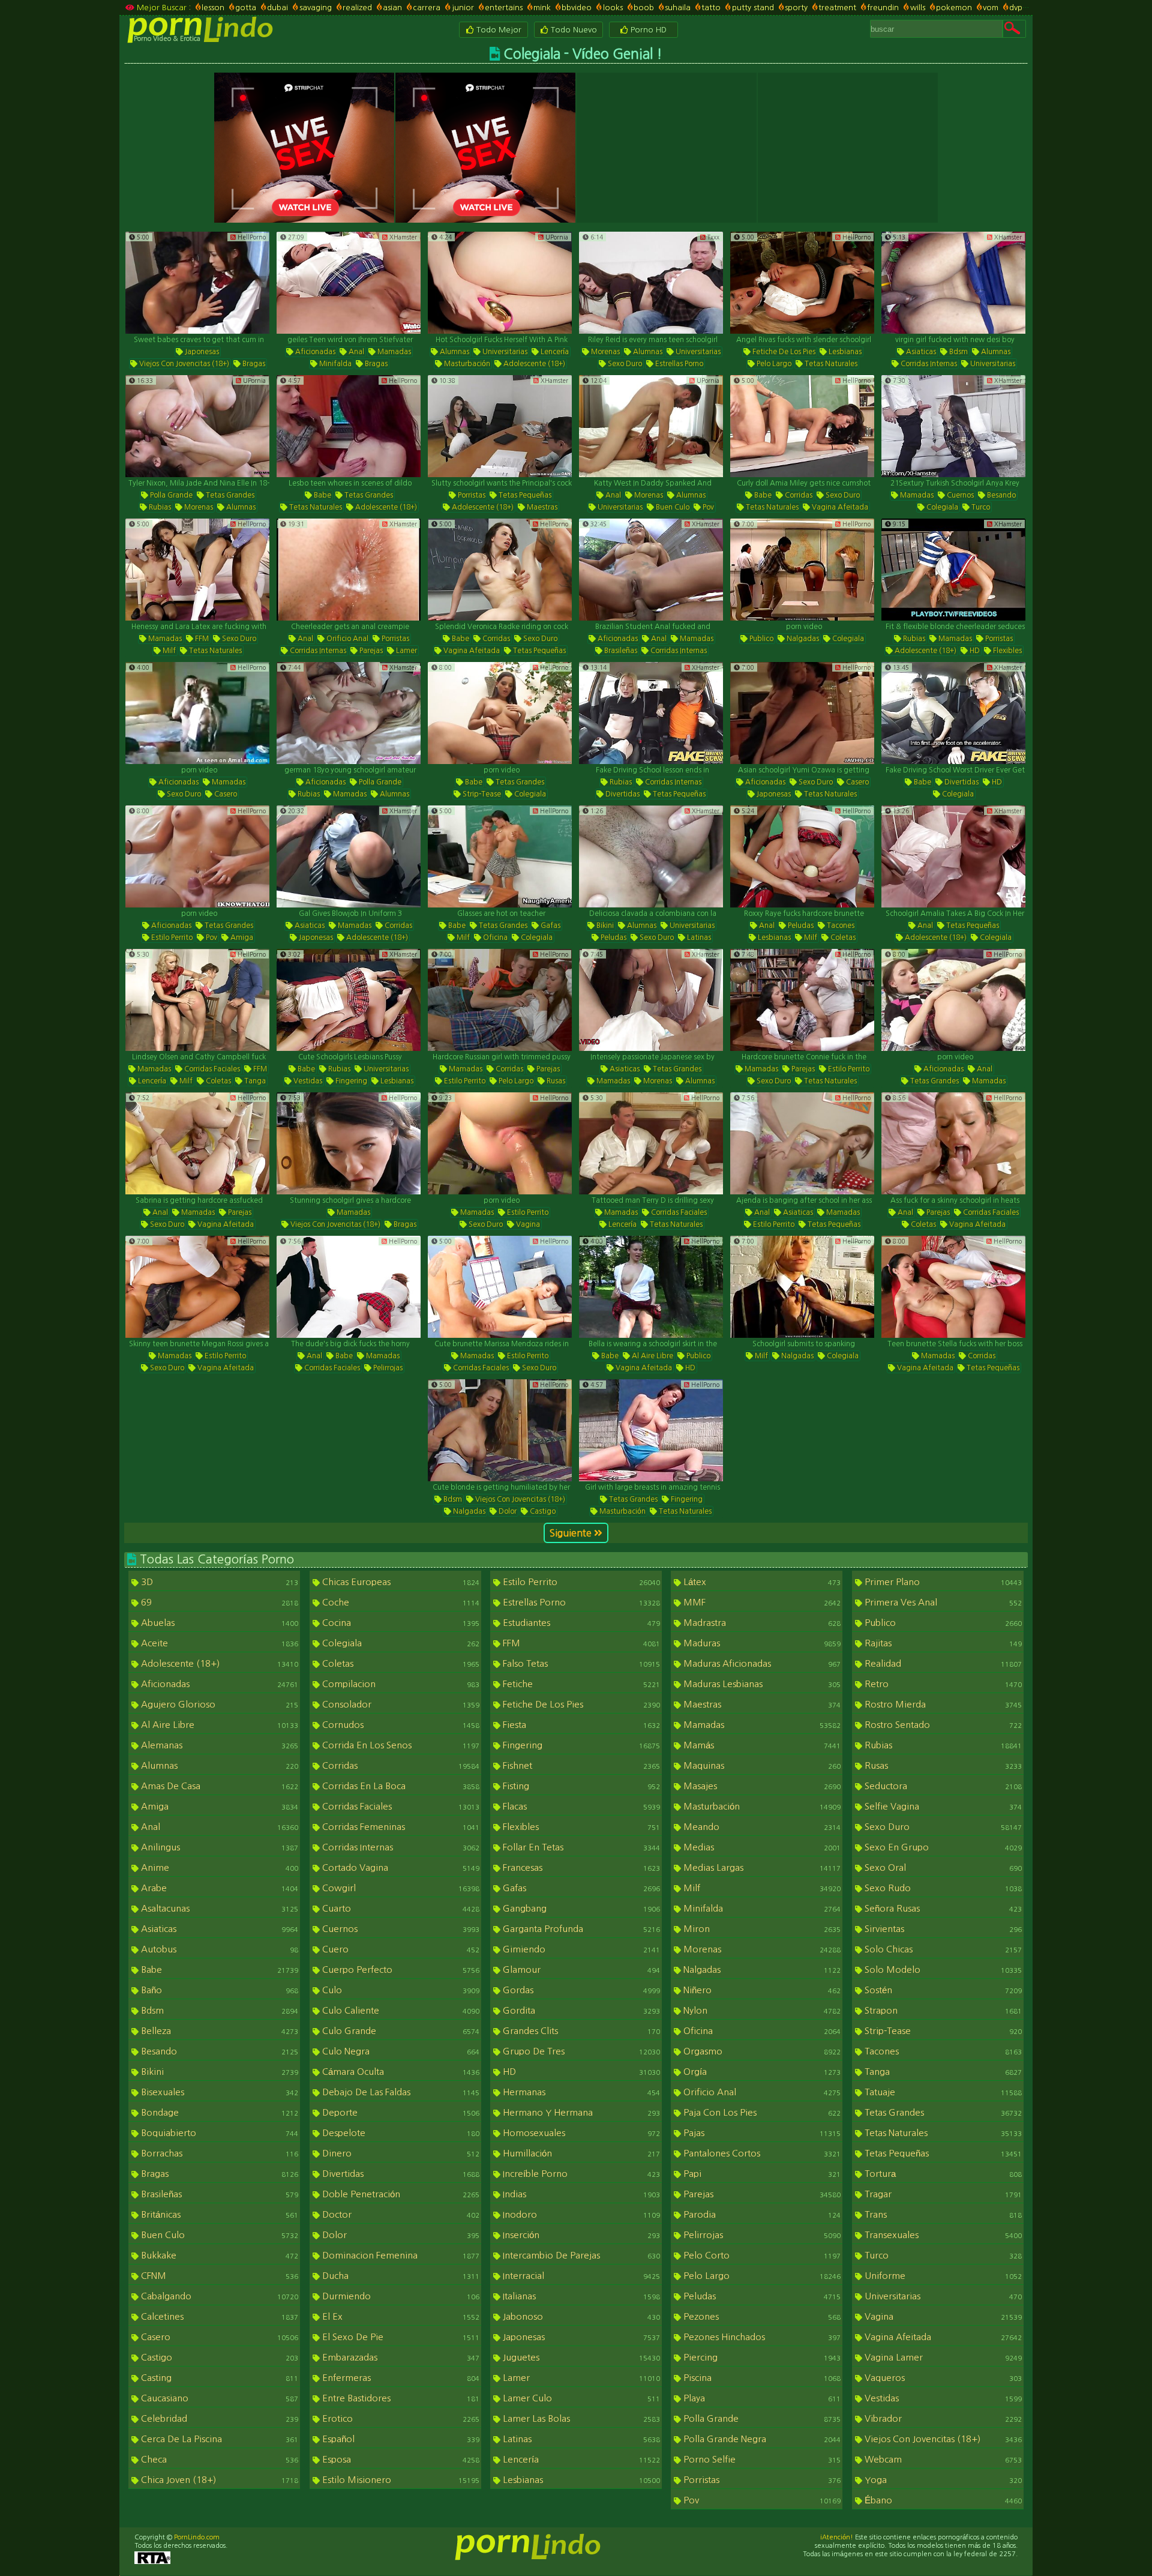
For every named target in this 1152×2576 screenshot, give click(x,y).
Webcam (942, 2459)
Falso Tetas (580, 1663)
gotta (246, 8)
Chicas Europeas (400, 1582)
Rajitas (942, 1643)
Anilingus (218, 1847)
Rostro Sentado (942, 1725)
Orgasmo (761, 2051)
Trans (942, 2214)
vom (991, 8)
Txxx (712, 237)
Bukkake (218, 2255)
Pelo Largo (773, 364)
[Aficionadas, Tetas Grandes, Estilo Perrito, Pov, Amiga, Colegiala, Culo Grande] (197, 856)
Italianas (580, 2296)
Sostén (942, 1990)
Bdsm (958, 352)
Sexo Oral (942, 1867)
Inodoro (580, 2214)
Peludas (613, 937)
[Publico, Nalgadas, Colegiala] (802, 570)
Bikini (604, 925)
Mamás (761, 1745)
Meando (761, 1827)
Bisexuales (218, 2092)
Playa (761, 2398)
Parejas (370, 651)
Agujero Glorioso (218, 1704)
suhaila (678, 8)
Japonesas (201, 352)
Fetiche (580, 1684)
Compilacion (400, 1684)
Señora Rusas (942, 1908)
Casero (225, 794)
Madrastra (761, 1623)
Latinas (698, 937)
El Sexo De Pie (400, 2337)
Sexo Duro (624, 364)
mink (542, 8)
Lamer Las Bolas (580, 2418)
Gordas (580, 1990)
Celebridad (218, 2418)
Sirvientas (942, 1929)
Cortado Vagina (400, 1867)
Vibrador (942, 2418)
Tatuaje (942, 2092)
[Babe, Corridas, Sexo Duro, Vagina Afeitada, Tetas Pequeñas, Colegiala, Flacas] (500, 570)
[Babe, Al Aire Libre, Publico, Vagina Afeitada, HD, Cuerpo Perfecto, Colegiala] (651, 1287)
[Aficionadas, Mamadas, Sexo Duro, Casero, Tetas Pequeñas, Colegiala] (197, 713)
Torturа (942, 2174)
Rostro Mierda (942, 1704)
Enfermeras (400, 2378)
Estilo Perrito (171, 937)
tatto (711, 8)
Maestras (541, 507)
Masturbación (466, 364)
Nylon (761, 2010)
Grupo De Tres (580, 2051)
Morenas (604, 352)
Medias (761, 1847)
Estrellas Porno (678, 364)
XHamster (402, 237)
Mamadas (393, 352)
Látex (761, 1582)
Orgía (761, 2072)
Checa (218, 2459)
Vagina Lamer (942, 2357)
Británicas (218, 2214)
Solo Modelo (942, 1970)
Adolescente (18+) (533, 364)
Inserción (580, 2235)
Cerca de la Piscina (218, 2439)
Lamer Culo (580, 2398)
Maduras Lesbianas (761, 1684)
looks (613, 8)
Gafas (550, 925)
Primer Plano (942, 1582)
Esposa (400, 2459)
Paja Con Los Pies (761, 2112)
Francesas (580, 1867)
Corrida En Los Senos (400, 1745)
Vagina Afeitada (839, 507)
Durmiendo (400, 2296)
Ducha (400, 2276)
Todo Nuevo (573, 30)
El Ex (400, 2316)
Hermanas (580, 2092)
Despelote (400, 2133)
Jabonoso (580, 2316)
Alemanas (218, 1745)
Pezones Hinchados (761, 2337)
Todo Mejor (498, 30)
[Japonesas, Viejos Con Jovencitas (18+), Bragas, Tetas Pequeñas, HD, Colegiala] (197, 283)
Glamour (580, 1970)
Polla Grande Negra (761, 2439)
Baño (218, 1990)
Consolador (400, 1704)
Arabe (218, 1888)
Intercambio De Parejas (580, 2255)
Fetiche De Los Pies (783, 352)
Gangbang (580, 1908)
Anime (218, 1867)
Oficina (494, 937)
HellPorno (251, 237)
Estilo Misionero (400, 2480)
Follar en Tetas (580, 1847)
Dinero (400, 2153)
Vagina (527, 1224)
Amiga (241, 937)
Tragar (942, 2194)
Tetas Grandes (229, 495)
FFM (201, 639)
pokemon (954, 8)
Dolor (507, 1511)
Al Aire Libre (652, 1356)
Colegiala (941, 507)
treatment (837, 8)
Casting (218, 2378)
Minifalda (334, 364)
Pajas (761, 2133)
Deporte (400, 2112)
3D (218, 1582)
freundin (883, 8)
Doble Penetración (400, 2194)
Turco (980, 507)
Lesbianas (844, 352)
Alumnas (454, 352)
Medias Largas (761, 1867)
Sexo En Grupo (942, 1847)
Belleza (218, 2031)
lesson (213, 8)
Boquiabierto (218, 2133)
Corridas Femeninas (400, 1827)
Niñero (761, 1990)
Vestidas (307, 1081)
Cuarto (400, 1908)
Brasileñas (620, 651)
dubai (277, 8)
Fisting (580, 1786)
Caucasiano (218, 2398)
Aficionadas (314, 352)
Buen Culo (672, 507)
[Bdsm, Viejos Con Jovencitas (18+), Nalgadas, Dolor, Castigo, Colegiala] (500, 1430)
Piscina (761, 2378)
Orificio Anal (346, 639)
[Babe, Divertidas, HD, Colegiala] (953, 713)
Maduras (761, 1643)
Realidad (942, 1663)
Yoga (942, 2480)
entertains (504, 8)
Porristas (471, 495)
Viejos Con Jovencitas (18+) (183, 364)
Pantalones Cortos (761, 2153)
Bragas (253, 364)
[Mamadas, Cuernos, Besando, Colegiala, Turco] (953, 426)
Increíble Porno (580, 2174)
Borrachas (218, 2153)
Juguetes (580, 2357)
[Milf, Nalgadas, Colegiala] (802, 1287)
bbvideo (577, 8)
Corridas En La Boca (400, 1786)
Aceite (218, 1643)
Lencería (554, 352)
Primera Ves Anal (942, 1602)
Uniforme (942, 2276)
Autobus (218, 1949)
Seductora (942, 1786)
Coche (400, 1602)
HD (974, 651)
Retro (942, 1684)
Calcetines (218, 2316)
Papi (761, 2174)
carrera (427, 8)
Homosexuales (580, 2133)
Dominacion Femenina (400, 2255)
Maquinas (761, 1765)
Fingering (350, 1081)
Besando (1000, 495)
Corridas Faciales (211, 1069)
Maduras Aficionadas (761, 1663)
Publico (760, 639)
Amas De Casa (218, 1786)
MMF (761, 1602)
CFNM (218, 2276)
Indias (580, 2194)
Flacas (580, 1806)
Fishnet (580, 1765)
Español (400, 2439)
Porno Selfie (761, 2459)
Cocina (400, 1623)
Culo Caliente (400, 2010)
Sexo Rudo (942, 1888)
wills (917, 8)
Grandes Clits (580, 2031)
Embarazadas (400, 2357)
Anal (355, 352)
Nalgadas (802, 639)
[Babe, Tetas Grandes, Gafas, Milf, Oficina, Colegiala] (500, 856)
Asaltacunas (218, 1908)
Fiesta (580, 1725)
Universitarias (504, 352)
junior (463, 8)
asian (392, 8)
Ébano (942, 2500)
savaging (315, 8)
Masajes (761, 1786)
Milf (168, 651)
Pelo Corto (761, 2255)
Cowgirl (400, 1888)
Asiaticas (920, 352)
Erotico (400, 2418)
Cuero (400, 1949)
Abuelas (218, 1623)
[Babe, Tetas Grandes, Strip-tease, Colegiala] (500, 713)
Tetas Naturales (830, 364)
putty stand (753, 8)
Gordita (580, 2010)
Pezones (761, 2316)
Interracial (580, 2276)
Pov (707, 507)
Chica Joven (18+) (218, 2480)
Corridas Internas (928, 364)
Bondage (218, 2112)
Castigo (542, 1511)
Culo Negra (400, 2051)
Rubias (159, 507)
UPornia (556, 237)
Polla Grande (170, 495)
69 (218, 1602)
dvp (1016, 8)
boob (644, 8)
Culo (400, 1990)
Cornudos (400, 1725)
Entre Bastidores (400, 2398)
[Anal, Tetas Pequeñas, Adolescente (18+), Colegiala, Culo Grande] (953, 856)
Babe (322, 495)
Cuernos (959, 495)
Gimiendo (580, 1949)
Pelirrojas (387, 1368)
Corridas (798, 495)
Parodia (761, 2214)
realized (357, 8)
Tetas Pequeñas (524, 495)
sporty (796, 8)
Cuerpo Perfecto (400, 1970)
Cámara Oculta (400, 2072)
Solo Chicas (942, 1949)
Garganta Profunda (580, 1929)
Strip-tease (481, 794)
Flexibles (1006, 651)
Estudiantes (580, 1623)
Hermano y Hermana (580, 2112)
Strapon (942, 2010)
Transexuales (942, 2235)
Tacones (840, 925)
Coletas (842, 937)
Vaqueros (942, 2378)
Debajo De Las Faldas (400, 2092)
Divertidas (622, 794)
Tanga (254, 1081)
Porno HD (647, 30)
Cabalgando (218, 2296)
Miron (761, 1929)
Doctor (400, 2214)
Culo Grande (400, 2031)
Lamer (406, 651)
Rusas (555, 1081)
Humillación (580, 2153)
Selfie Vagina (942, 1806)
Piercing (761, 2357)
